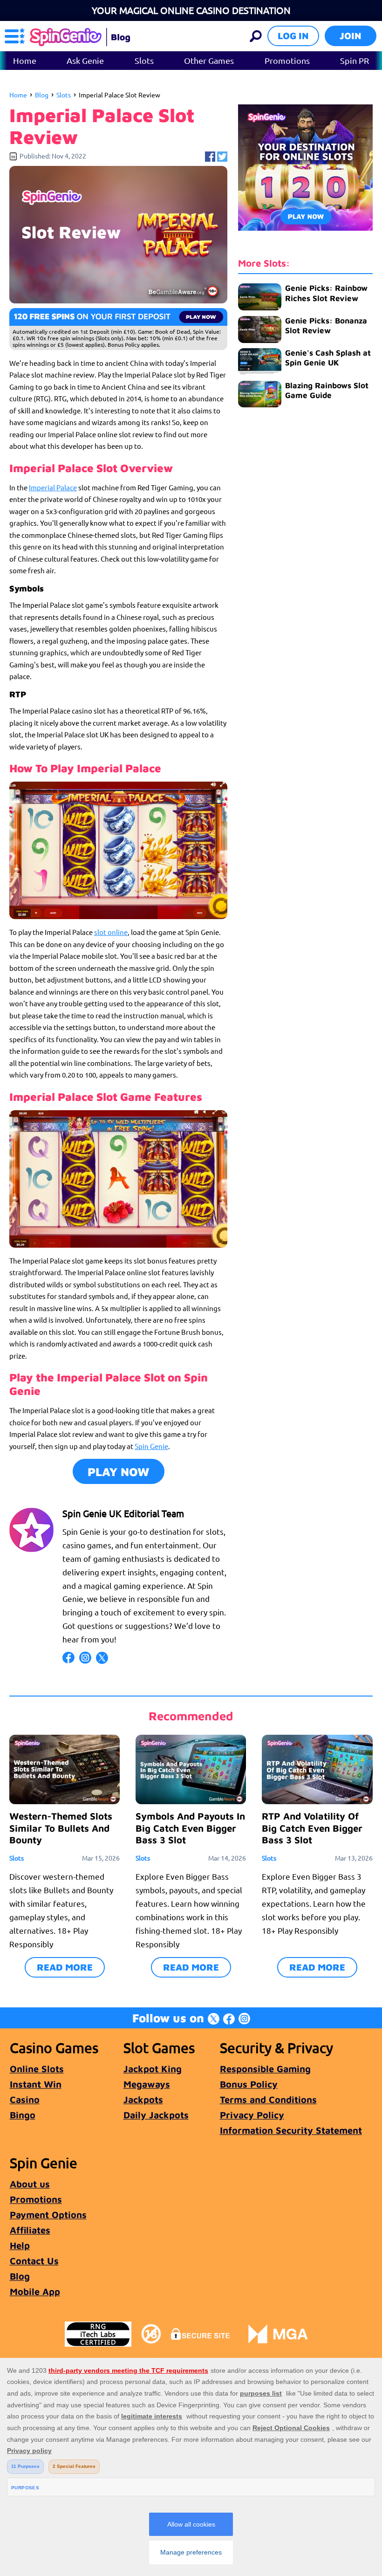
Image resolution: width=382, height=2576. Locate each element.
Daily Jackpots (156, 2115)
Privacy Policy (252, 2115)
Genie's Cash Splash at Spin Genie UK (328, 358)
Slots (144, 60)
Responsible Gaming (265, 2069)
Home (25, 60)
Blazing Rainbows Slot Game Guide (327, 390)
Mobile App (35, 2291)
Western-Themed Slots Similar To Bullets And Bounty (61, 1828)
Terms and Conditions (268, 2099)
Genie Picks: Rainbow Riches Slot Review (326, 293)
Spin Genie (151, 1446)
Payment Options (48, 2215)
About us (30, 2184)
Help (20, 2245)
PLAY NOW (119, 1472)
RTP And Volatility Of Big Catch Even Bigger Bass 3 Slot (312, 1828)
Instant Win (36, 2084)
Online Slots (37, 2069)
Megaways (147, 2084)
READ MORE (65, 1967)
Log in (293, 36)
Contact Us (34, 2261)
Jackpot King (153, 2069)
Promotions (287, 60)
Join (351, 36)
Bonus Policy (249, 2084)
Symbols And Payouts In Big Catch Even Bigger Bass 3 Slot (190, 1828)
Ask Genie (85, 60)
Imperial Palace (53, 487)
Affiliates (30, 2230)
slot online (111, 932)
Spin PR (355, 60)
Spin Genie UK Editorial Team (123, 1513)
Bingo (23, 2115)
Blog (42, 95)
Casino (25, 2099)
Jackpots (143, 2099)
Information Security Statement (291, 2130)
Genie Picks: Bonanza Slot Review (326, 326)
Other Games (209, 60)
